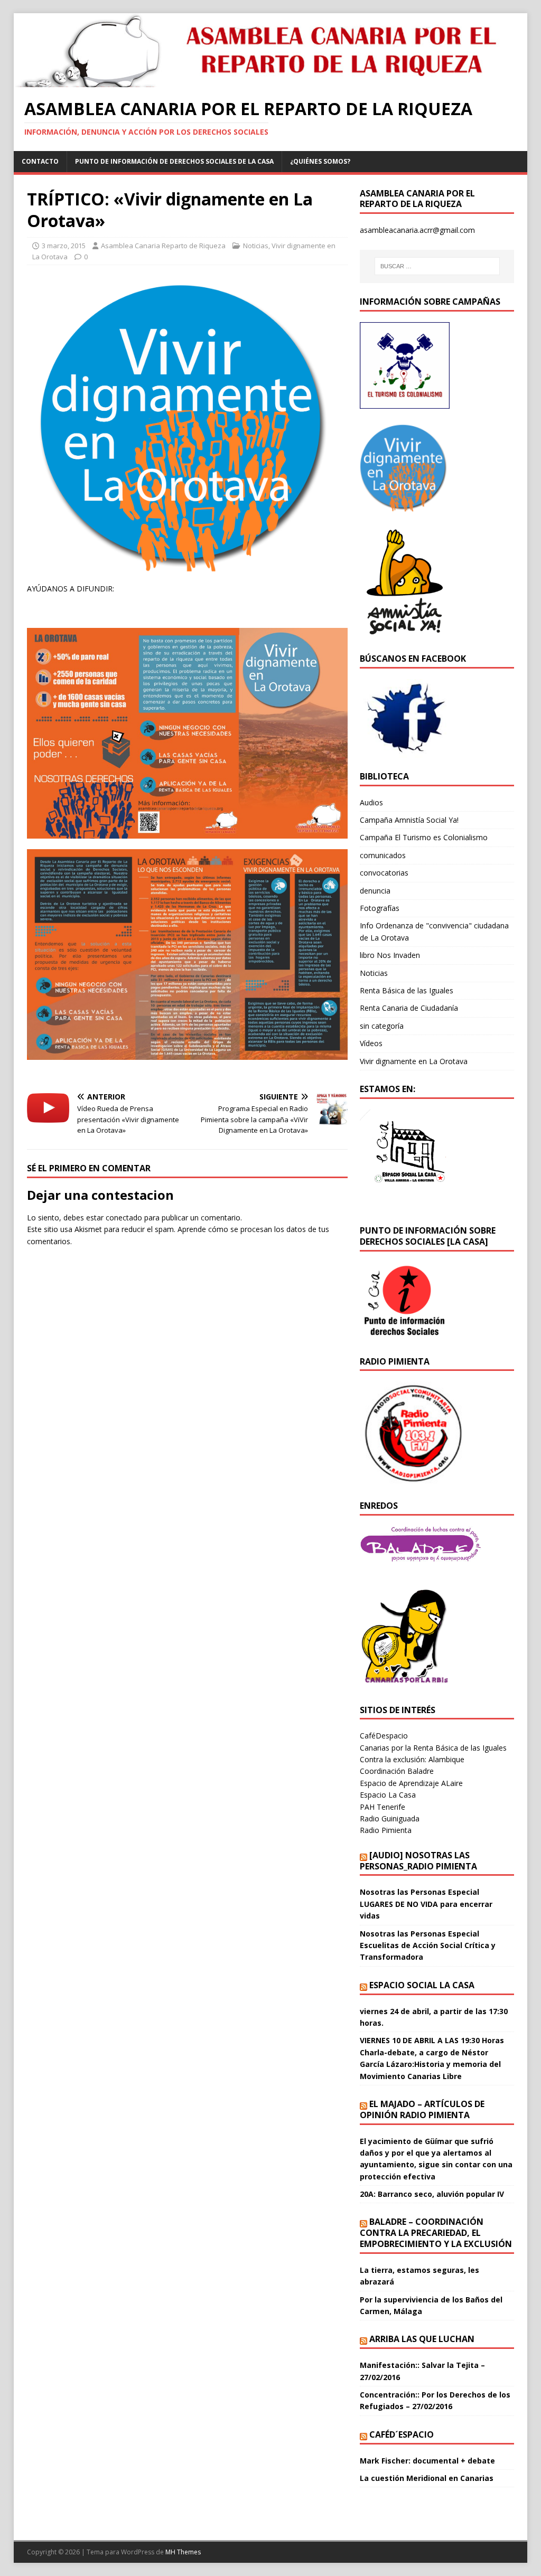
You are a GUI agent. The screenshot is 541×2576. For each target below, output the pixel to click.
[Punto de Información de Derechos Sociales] (405, 505)
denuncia (375, 891)
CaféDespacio (384, 1736)
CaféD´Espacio (402, 2434)
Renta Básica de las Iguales (407, 990)
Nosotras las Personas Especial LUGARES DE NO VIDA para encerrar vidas (426, 1904)
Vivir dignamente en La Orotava (414, 1061)
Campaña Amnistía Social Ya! (409, 820)
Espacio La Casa (388, 1795)
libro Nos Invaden (390, 955)
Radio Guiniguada (390, 1818)
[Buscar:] (437, 266)
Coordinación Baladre (397, 1771)
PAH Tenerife (383, 1807)
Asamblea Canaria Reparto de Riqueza (163, 246)
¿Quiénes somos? (320, 161)
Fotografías (380, 908)
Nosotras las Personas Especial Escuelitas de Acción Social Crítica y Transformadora (428, 1945)
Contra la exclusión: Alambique (412, 1759)
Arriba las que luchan (422, 2339)
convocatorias (384, 873)
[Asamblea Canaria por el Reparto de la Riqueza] (265, 81)
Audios (371, 802)
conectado (124, 1218)
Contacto (40, 161)
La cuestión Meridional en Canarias (427, 2478)
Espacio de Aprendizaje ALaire (411, 1783)
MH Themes (183, 2552)
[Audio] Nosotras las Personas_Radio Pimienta (418, 1861)
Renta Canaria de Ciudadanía (409, 1008)
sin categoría (382, 1026)
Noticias (256, 246)
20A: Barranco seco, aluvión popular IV (432, 2194)
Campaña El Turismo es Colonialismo (424, 837)
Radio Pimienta (386, 1830)
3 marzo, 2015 (64, 246)
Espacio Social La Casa (422, 1985)
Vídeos (371, 1043)
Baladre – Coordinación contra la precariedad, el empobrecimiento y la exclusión (436, 2233)
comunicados (383, 855)
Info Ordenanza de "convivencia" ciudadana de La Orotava (434, 931)
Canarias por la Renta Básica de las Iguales (433, 1748)
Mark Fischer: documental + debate (427, 2461)
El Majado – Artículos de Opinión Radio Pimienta (422, 2109)
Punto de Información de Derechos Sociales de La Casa (174, 161)
